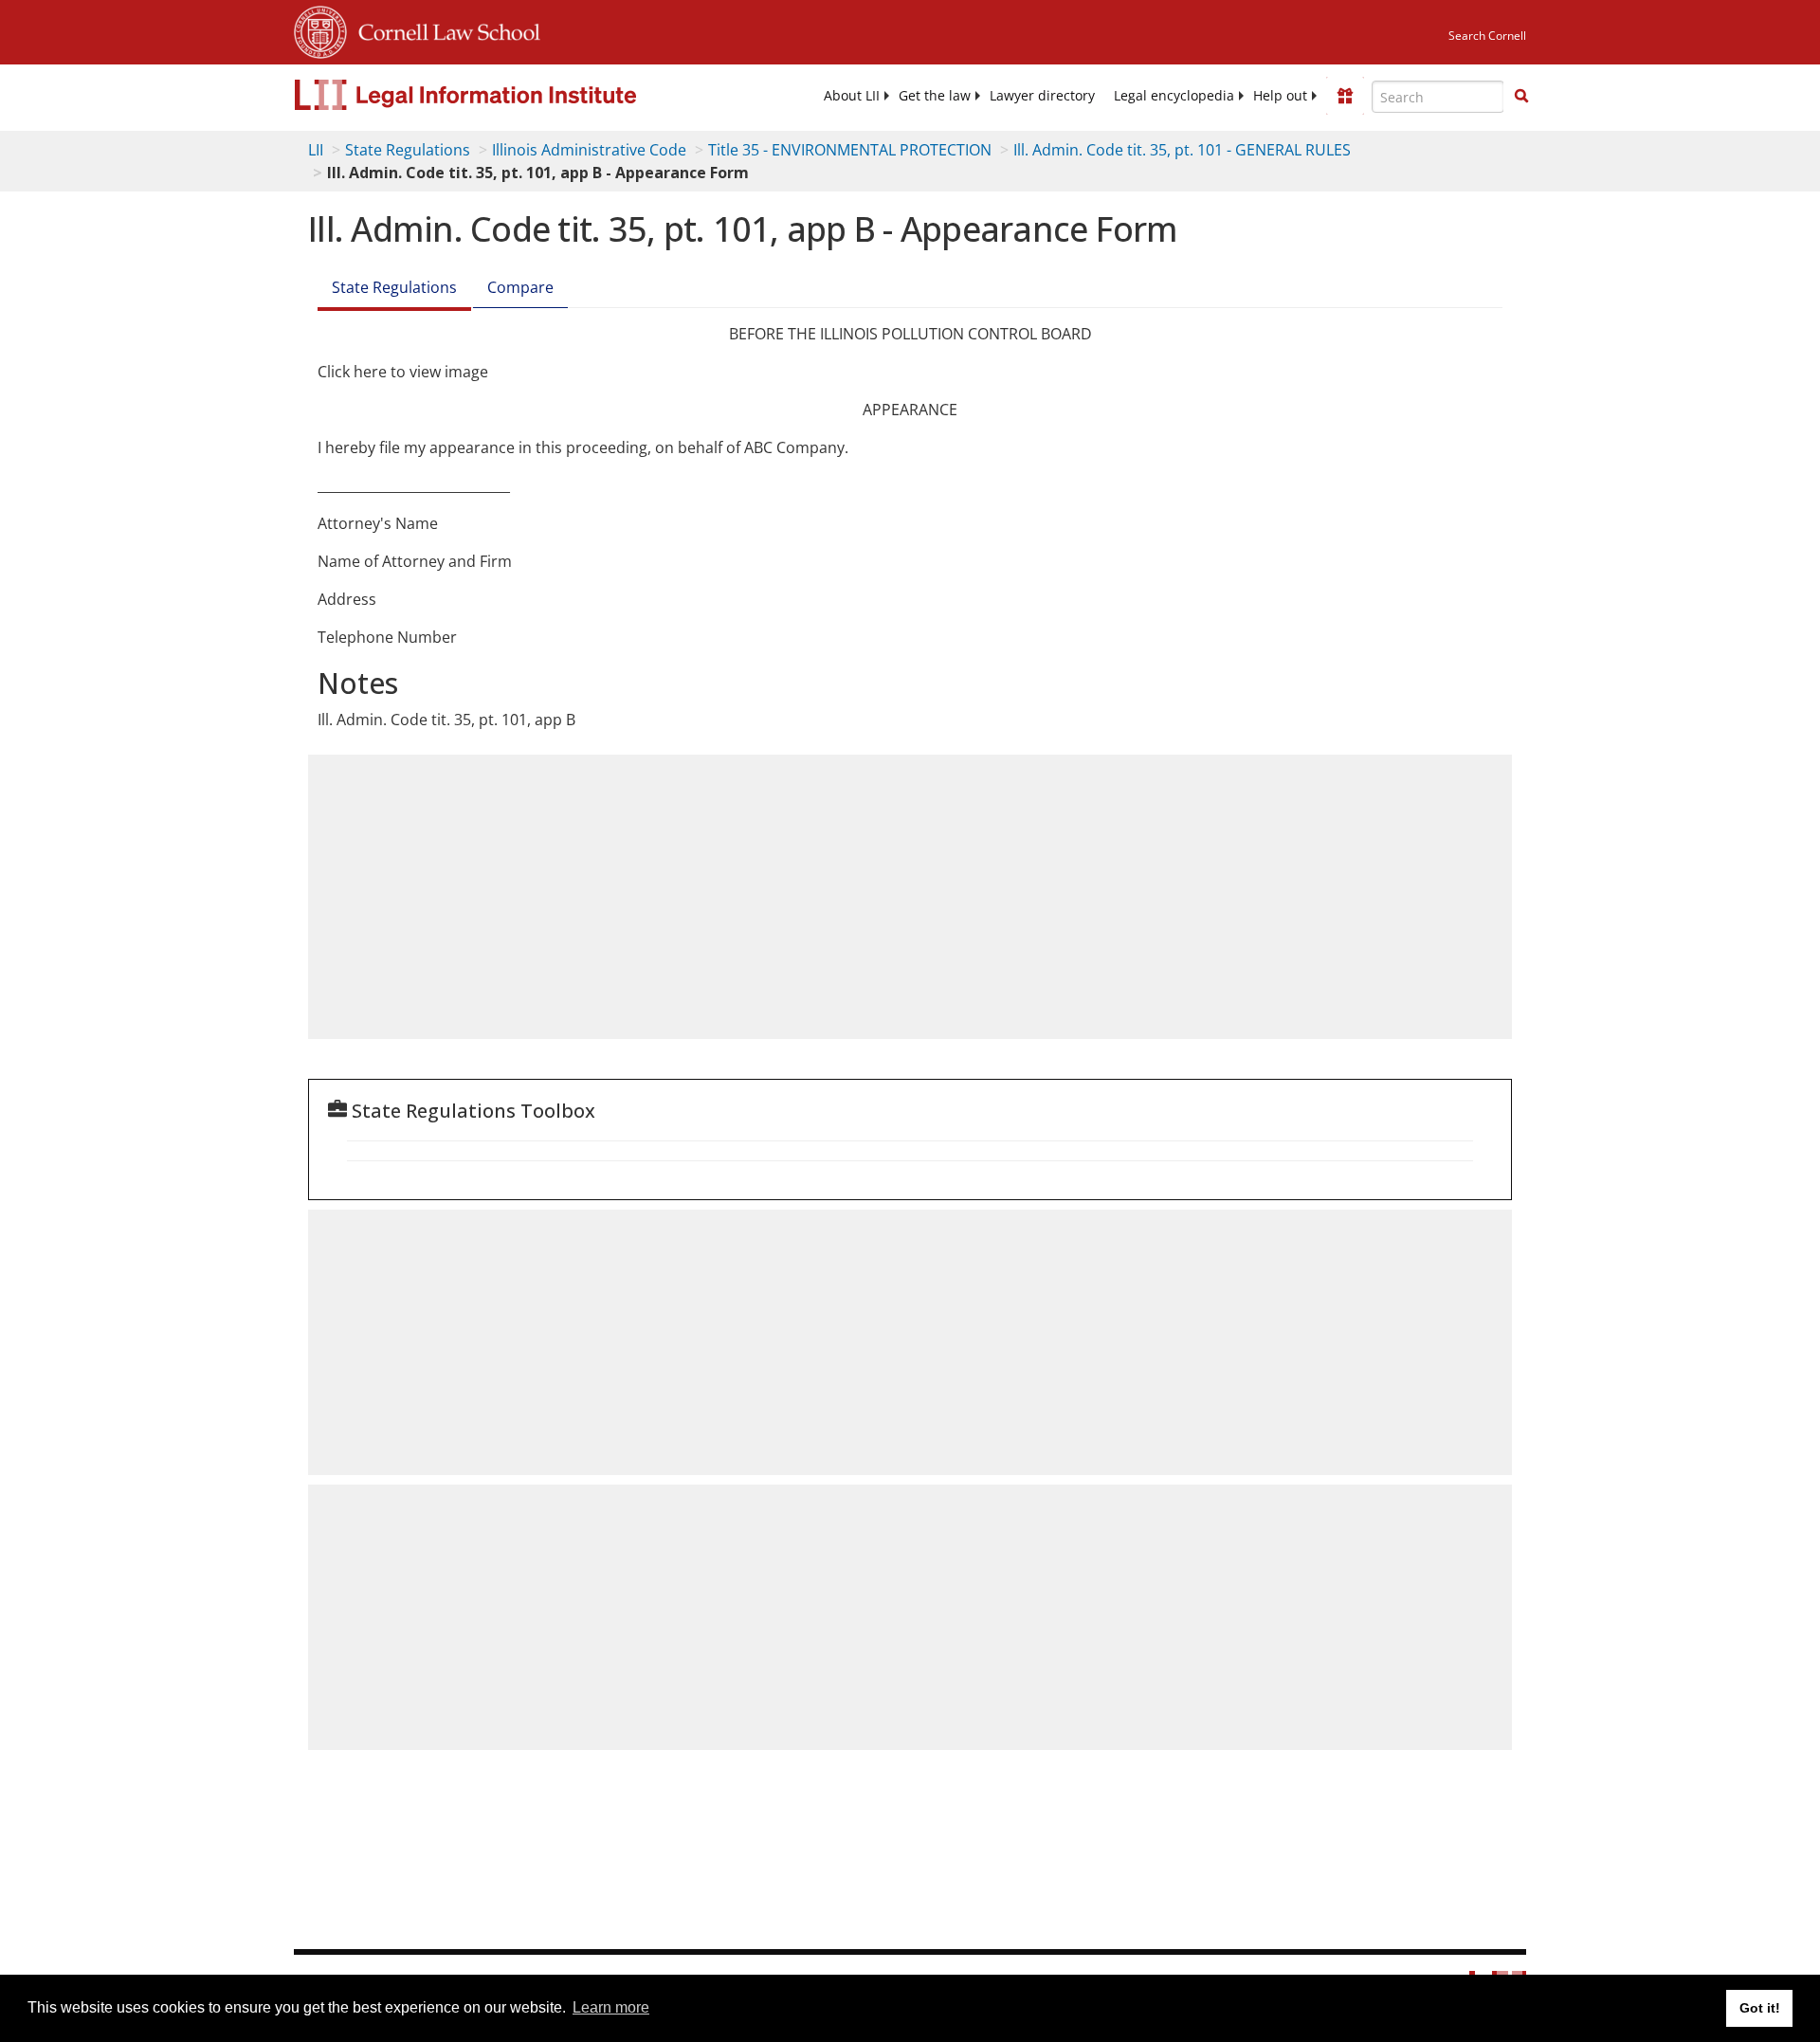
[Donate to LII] (1345, 96)
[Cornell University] (320, 29)
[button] (1521, 96)
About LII (852, 96)
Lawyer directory (1042, 96)
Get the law (935, 96)
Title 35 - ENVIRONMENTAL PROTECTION (850, 150)
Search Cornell (1487, 36)
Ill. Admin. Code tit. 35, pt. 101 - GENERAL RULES (1182, 150)
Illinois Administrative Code (589, 150)
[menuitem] (852, 96)
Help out (1280, 96)
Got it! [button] (1760, 2008)
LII (316, 150)
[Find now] (1521, 97)
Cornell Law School (444, 29)
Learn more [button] (611, 2007)
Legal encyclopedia (1174, 96)
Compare (520, 287)
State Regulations (408, 150)
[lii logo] (507, 95)
